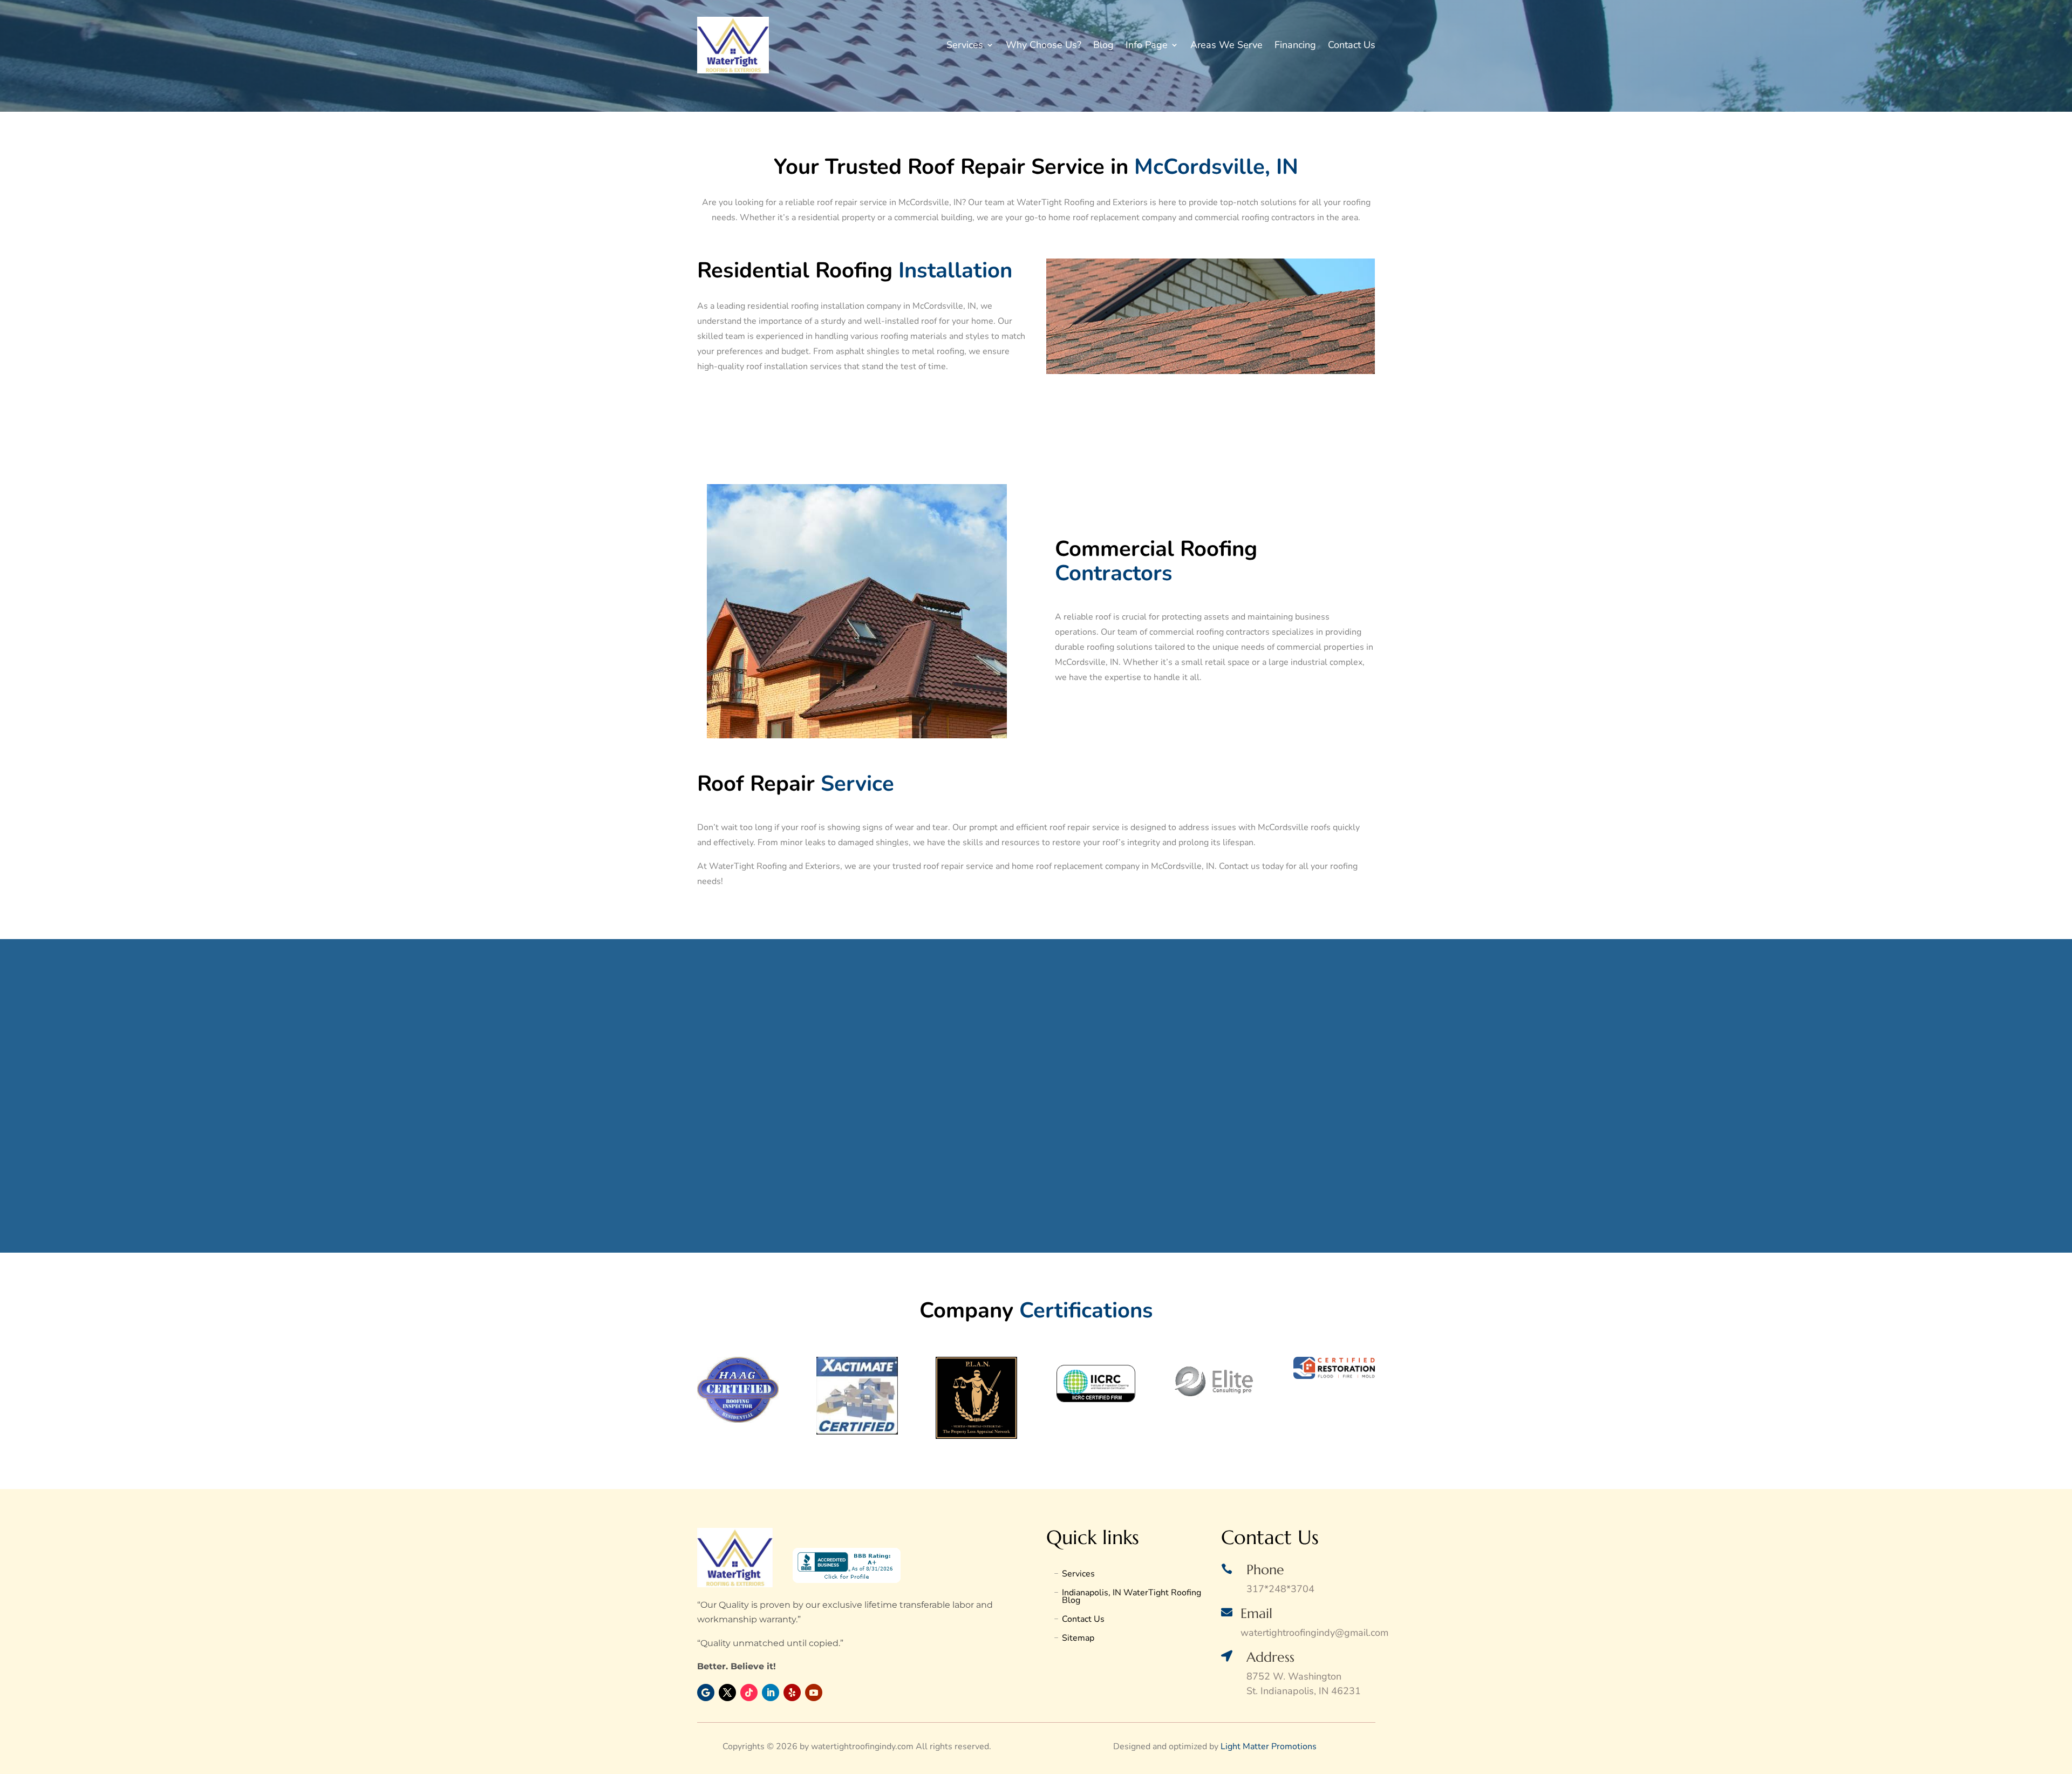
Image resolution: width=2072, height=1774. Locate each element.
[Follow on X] (727, 1693)
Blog (1103, 45)
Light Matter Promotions (1269, 1746)
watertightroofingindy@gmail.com (1314, 1633)
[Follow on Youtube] (814, 1693)
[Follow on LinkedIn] (771, 1693)
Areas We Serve (1226, 45)
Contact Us (1352, 45)
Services (965, 45)
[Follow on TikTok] (749, 1693)
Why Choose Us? (1044, 45)
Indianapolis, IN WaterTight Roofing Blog (1132, 1598)
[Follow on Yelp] (792, 1693)
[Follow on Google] (706, 1693)
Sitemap (1078, 1639)
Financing (1295, 45)
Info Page (1147, 45)
